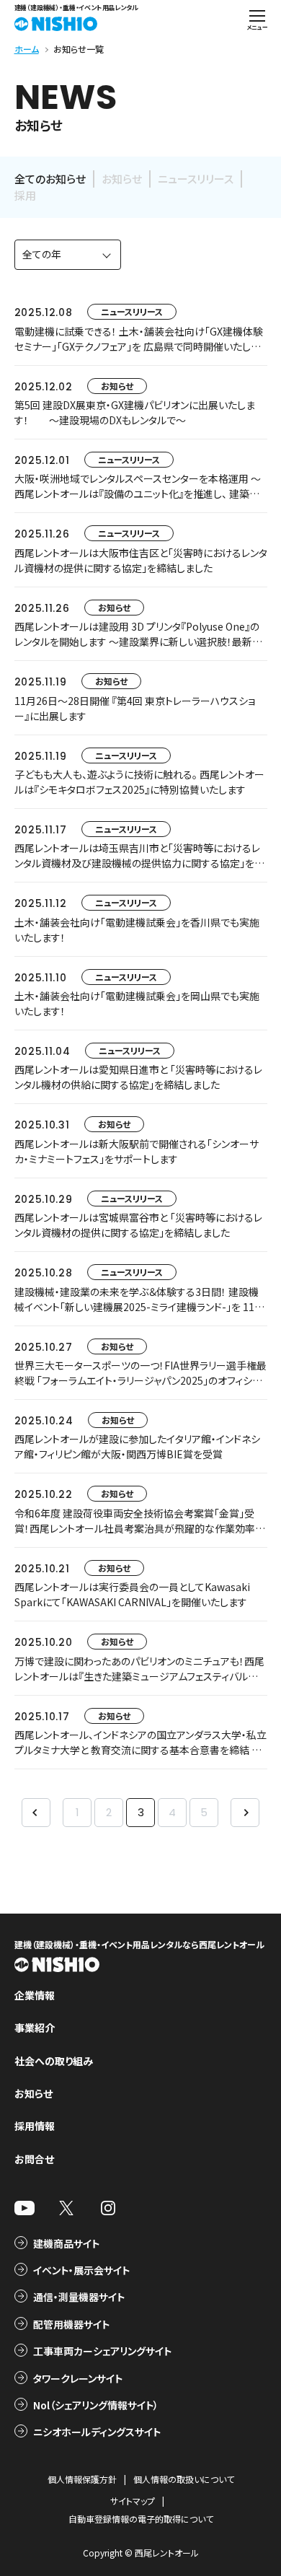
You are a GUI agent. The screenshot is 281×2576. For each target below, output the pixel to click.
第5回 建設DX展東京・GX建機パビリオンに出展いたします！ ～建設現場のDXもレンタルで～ (135, 412)
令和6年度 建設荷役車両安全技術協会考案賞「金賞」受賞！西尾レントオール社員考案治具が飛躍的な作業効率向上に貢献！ (140, 1528)
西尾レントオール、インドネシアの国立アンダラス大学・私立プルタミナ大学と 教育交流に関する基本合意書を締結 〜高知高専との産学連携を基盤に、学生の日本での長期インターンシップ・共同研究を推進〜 (140, 1757)
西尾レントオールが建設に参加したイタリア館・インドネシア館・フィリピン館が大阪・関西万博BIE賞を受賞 (137, 1446)
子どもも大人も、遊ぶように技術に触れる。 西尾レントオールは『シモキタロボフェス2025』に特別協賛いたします (139, 782)
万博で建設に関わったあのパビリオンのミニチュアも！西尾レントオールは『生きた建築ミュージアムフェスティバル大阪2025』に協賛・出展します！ (139, 1676)
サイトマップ (133, 2501)
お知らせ (122, 179)
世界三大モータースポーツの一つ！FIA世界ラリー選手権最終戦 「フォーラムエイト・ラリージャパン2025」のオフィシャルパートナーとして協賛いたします (140, 1380)
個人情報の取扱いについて (184, 2479)
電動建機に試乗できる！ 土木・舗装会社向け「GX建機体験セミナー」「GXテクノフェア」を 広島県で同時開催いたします (139, 346)
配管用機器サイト (71, 2324)
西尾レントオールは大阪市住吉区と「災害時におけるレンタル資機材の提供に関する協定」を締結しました (141, 560)
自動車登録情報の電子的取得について (141, 2519)
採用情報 (35, 2126)
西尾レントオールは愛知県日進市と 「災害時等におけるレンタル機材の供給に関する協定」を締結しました (138, 1077)
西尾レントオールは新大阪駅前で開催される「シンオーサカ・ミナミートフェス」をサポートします (137, 1151)
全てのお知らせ (50, 179)
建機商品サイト (66, 2243)
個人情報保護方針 (82, 2479)
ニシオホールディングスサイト (97, 2432)
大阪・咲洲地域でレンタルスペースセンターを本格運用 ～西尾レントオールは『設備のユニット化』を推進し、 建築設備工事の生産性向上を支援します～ (138, 494)
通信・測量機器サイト (79, 2297)
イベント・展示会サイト (81, 2270)
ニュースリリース (196, 179)
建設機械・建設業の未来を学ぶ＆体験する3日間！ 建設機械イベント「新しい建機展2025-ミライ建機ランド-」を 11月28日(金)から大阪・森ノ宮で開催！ (139, 1307)
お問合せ (34, 2159)
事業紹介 (35, 2028)
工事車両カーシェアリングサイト (102, 2351)
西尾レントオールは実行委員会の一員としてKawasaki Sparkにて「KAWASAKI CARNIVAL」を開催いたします (132, 1594)
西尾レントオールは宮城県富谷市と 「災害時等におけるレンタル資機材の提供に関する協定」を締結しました (138, 1225)
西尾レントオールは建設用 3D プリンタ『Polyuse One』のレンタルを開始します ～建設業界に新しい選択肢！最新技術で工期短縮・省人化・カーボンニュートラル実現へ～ (138, 641)
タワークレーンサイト (78, 2378)
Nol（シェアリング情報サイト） (96, 2405)
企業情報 (35, 1995)
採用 (25, 195)
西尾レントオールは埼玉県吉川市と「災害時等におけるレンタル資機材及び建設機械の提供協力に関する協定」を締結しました (139, 863)
